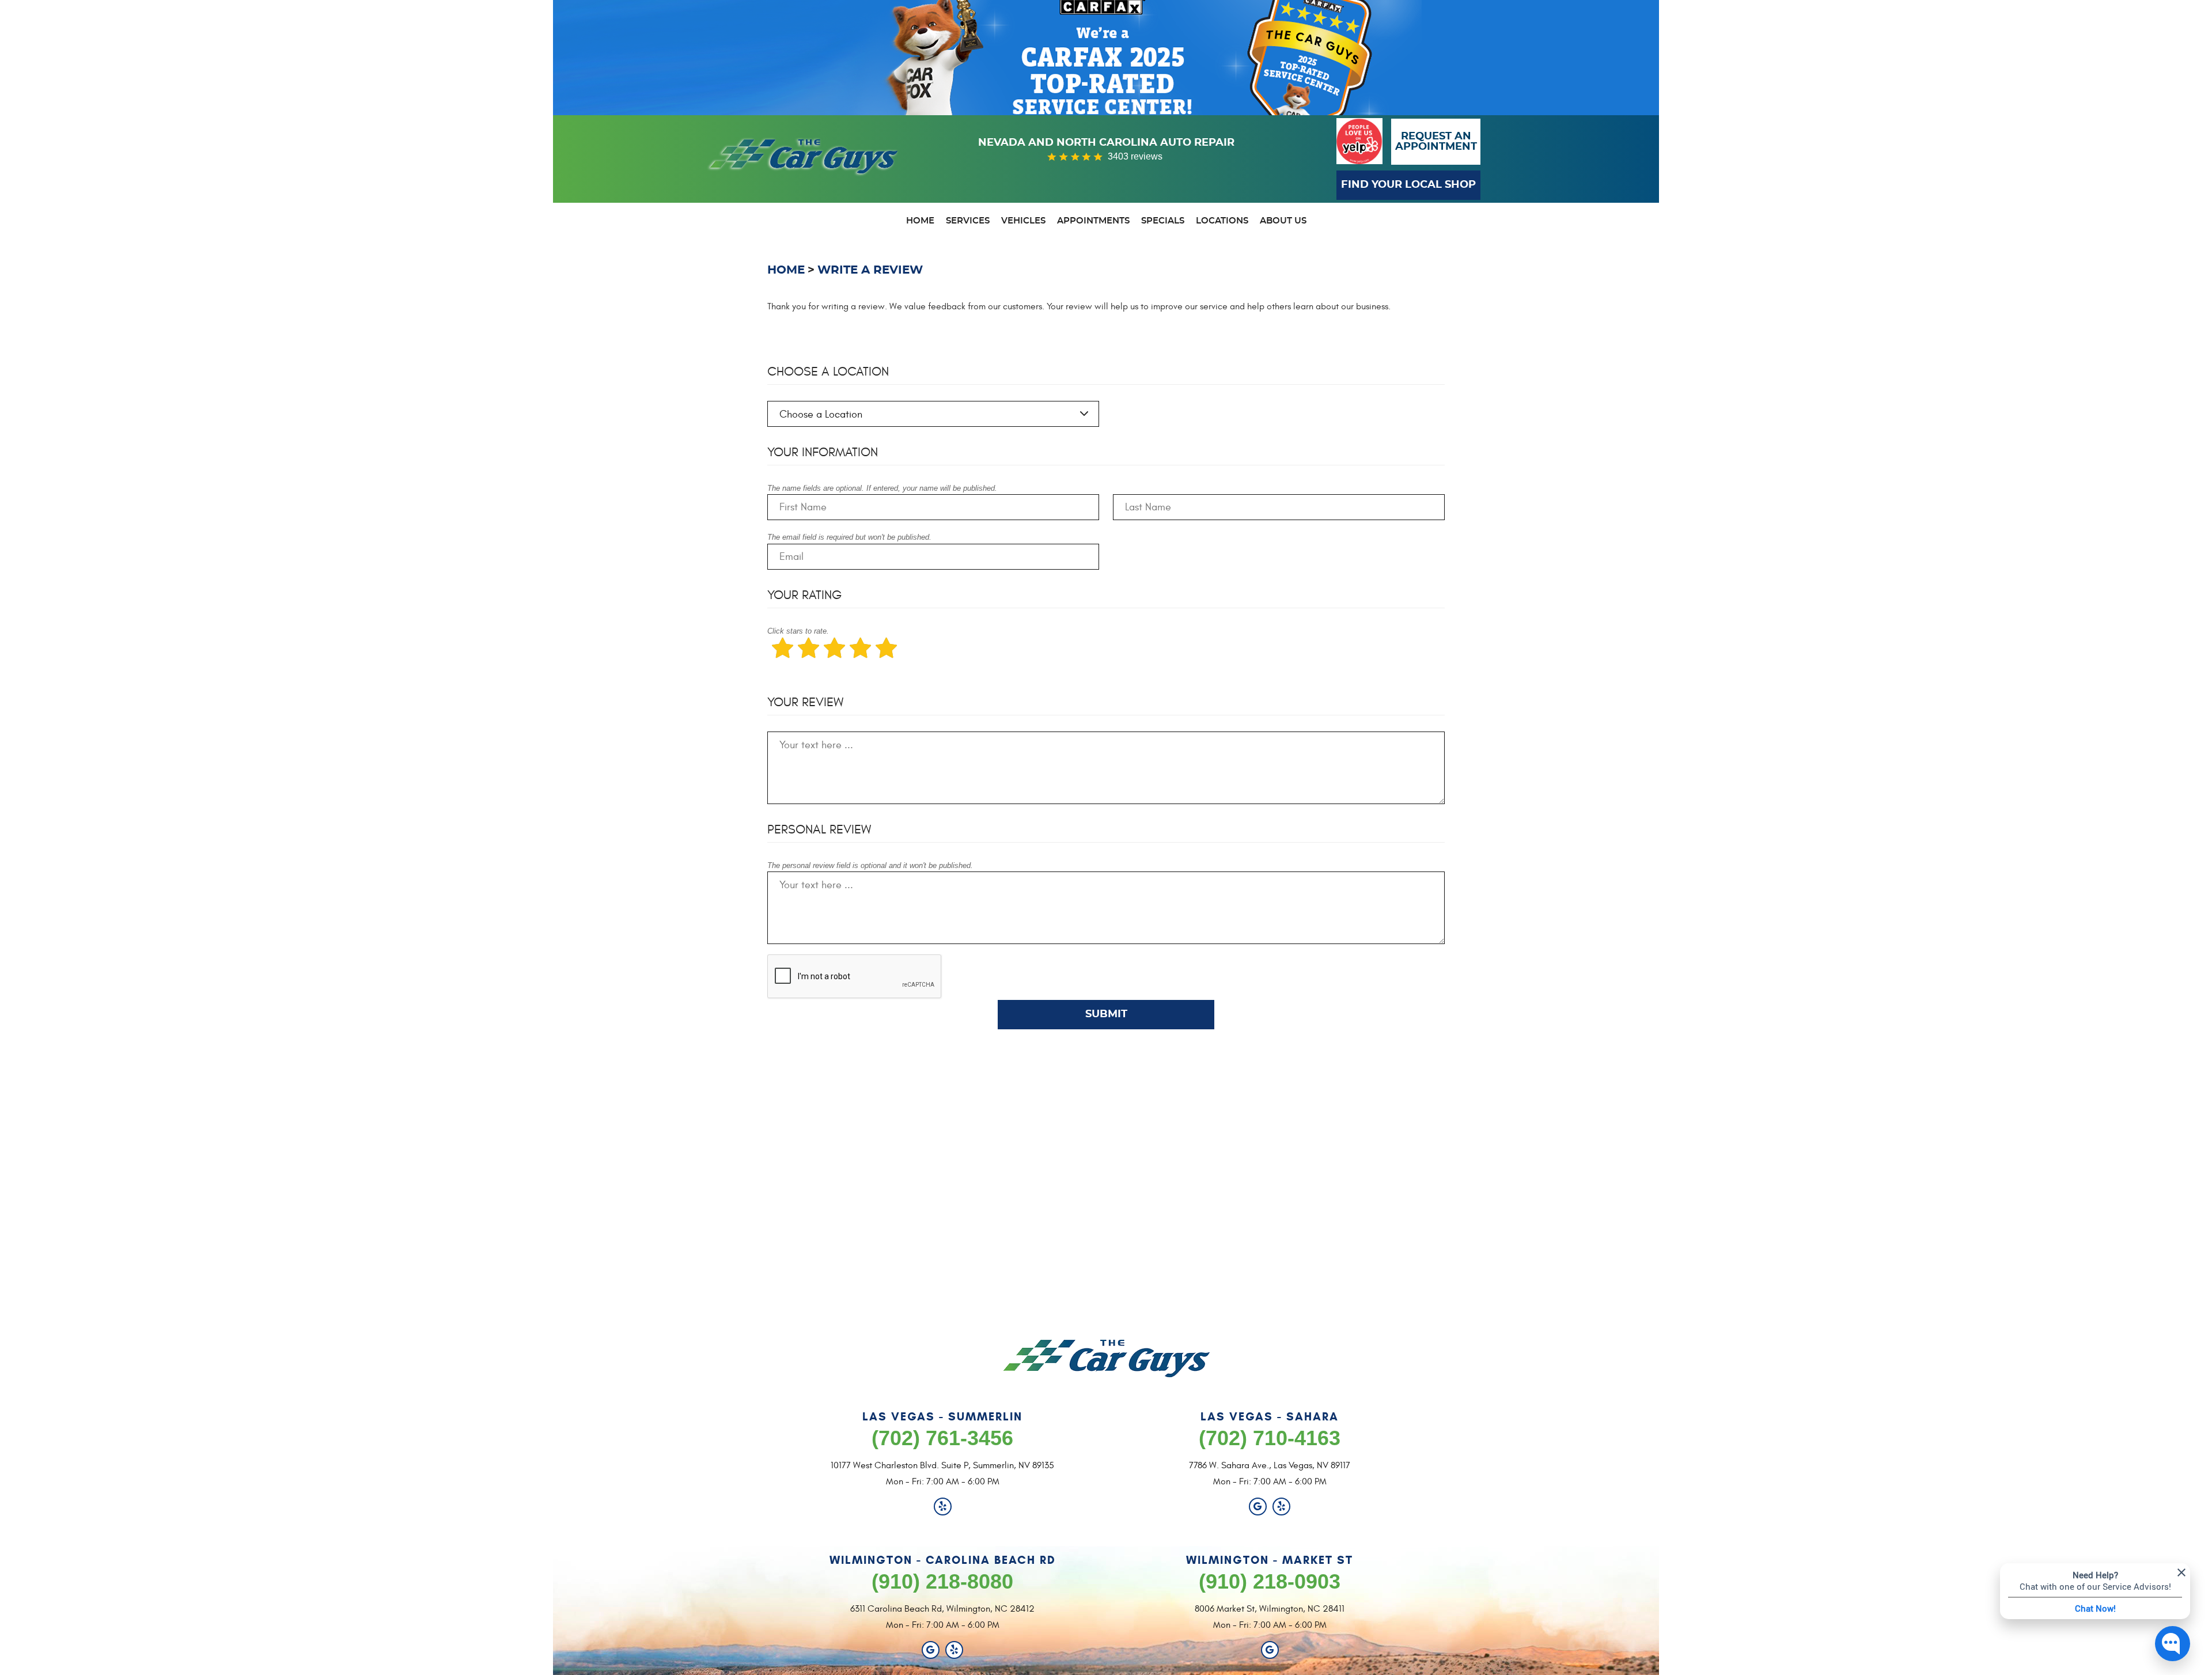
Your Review (805, 702)
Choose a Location (828, 372)
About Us (1283, 221)
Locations (1222, 221)
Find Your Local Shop (1408, 185)
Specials (1163, 221)
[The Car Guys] (804, 162)
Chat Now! (2095, 1608)
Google (1258, 1507)
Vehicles (1023, 221)
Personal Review (819, 829)
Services (968, 221)
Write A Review (870, 270)
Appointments (1093, 221)
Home (920, 221)
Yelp (943, 1507)
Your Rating (804, 595)
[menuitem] (920, 222)
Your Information (823, 452)
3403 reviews (1135, 156)
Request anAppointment (1436, 142)
